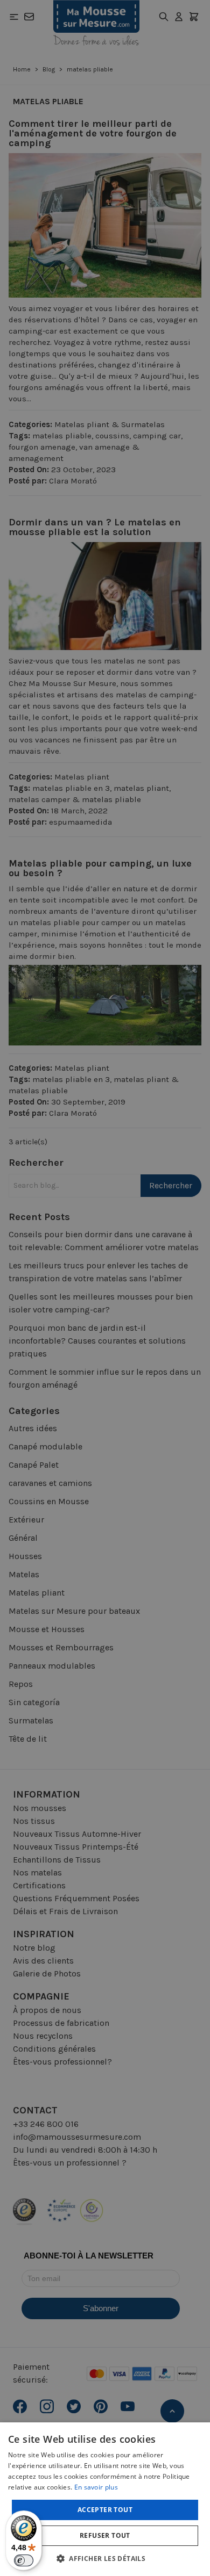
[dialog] (105, 1288)
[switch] (24, 2560)
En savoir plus (96, 2487)
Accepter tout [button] (105, 2510)
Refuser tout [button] (105, 2535)
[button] (105, 2558)
